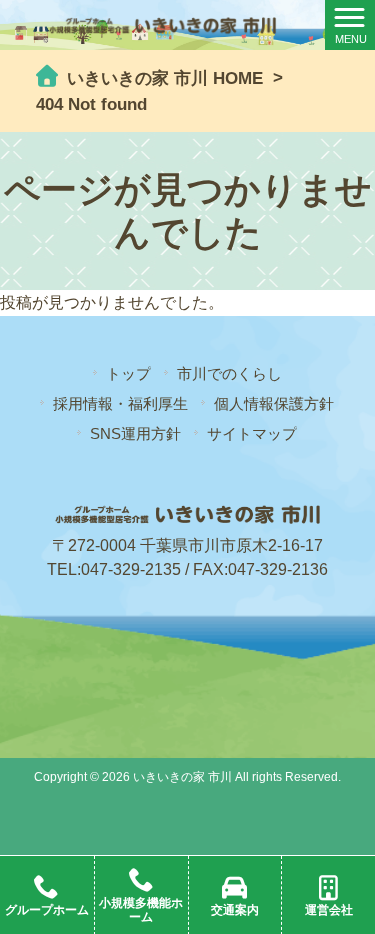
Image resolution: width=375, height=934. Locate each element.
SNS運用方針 (135, 433)
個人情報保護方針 (274, 403)
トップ (128, 373)
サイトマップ (252, 433)
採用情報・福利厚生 (120, 403)
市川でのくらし (229, 373)
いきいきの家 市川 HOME (162, 78)
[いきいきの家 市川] (162, 24)
